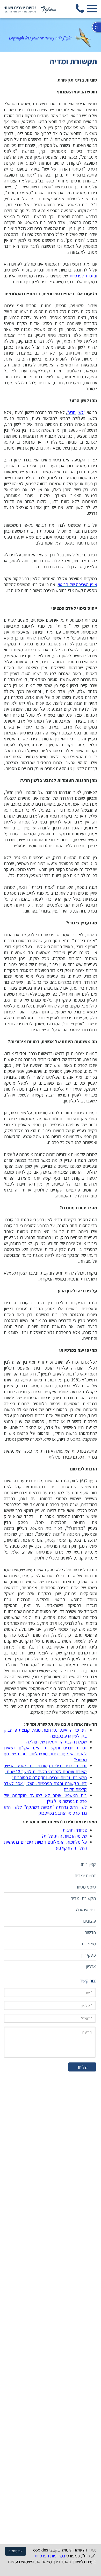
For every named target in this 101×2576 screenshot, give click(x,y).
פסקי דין (89, 1955)
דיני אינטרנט (85, 1910)
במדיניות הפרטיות (50, 2556)
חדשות (90, 1932)
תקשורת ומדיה (83, 1898)
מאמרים (89, 1944)
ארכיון (91, 1966)
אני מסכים (16, 2551)
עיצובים (89, 1921)
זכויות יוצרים (85, 1875)
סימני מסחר (86, 1887)
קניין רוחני (88, 1864)
